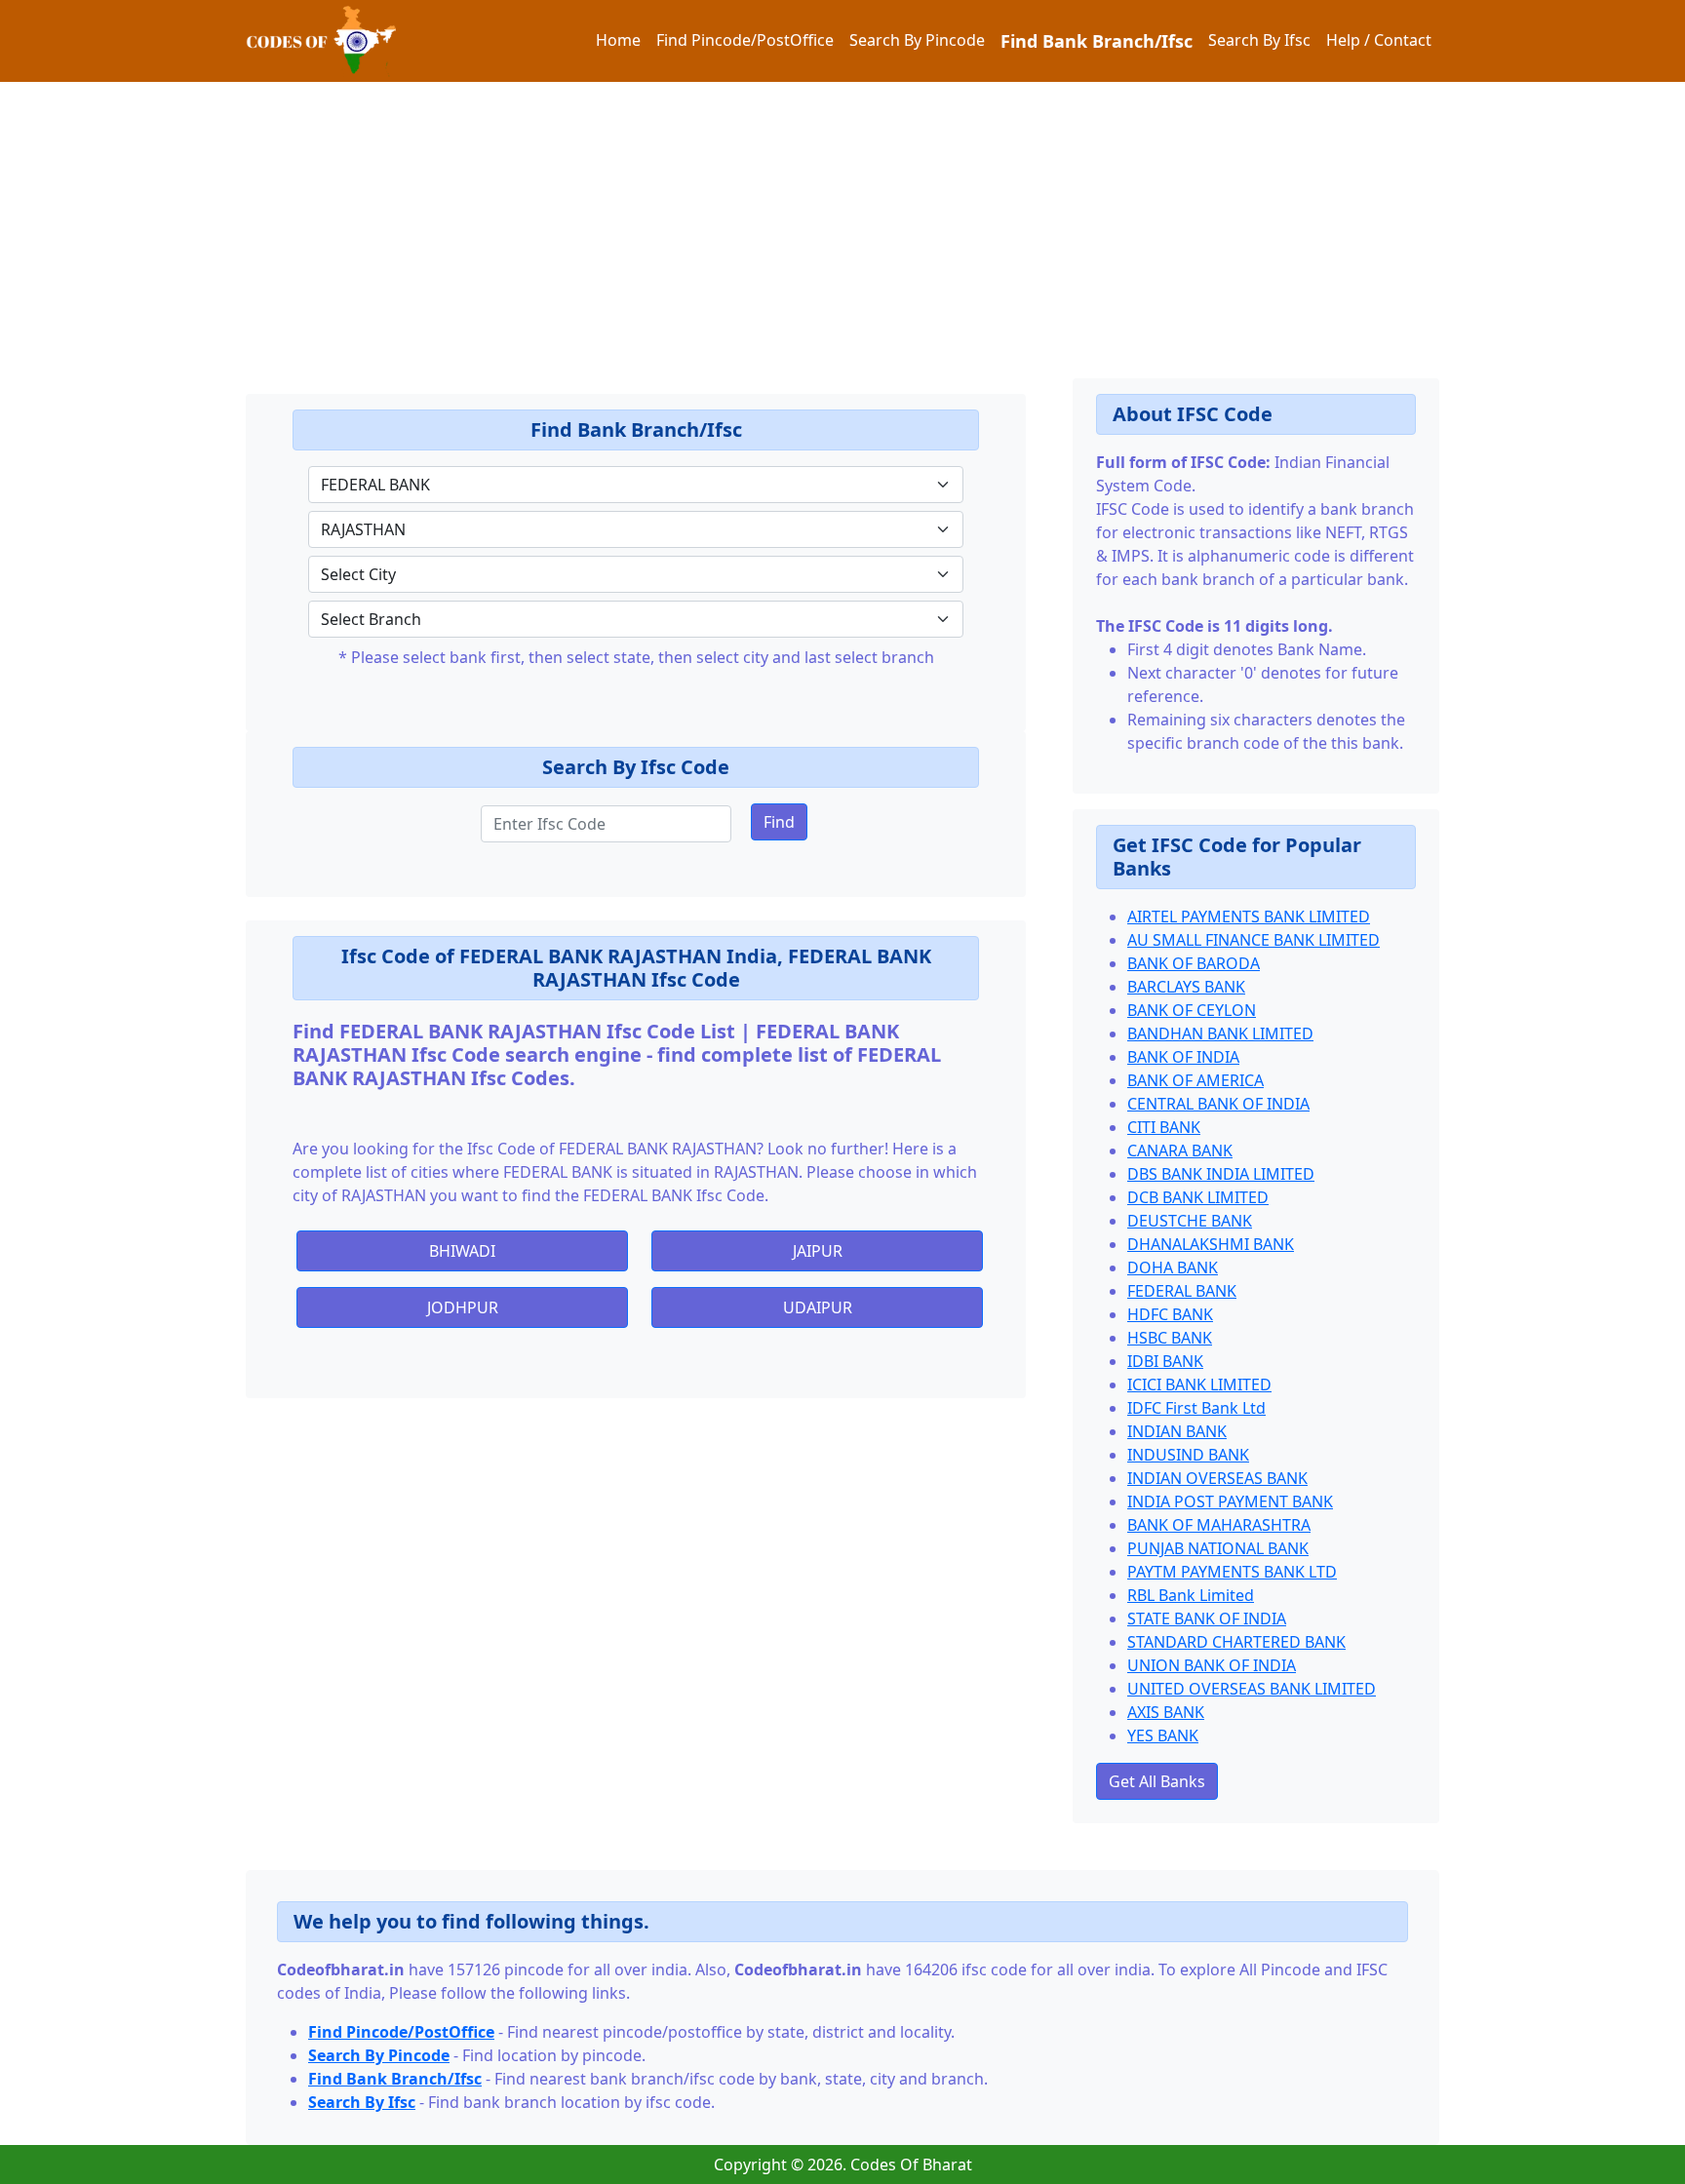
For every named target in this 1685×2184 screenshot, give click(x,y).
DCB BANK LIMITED (1198, 1197)
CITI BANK (1164, 1127)
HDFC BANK (1170, 1314)
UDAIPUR (818, 1307)
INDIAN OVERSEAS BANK (1217, 1478)
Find (779, 822)
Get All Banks (1157, 1781)
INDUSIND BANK (1188, 1455)
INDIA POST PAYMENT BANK (1230, 1501)
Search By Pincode (917, 40)
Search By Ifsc (1259, 40)
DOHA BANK (1173, 1267)
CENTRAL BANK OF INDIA (1218, 1104)
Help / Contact (1379, 40)
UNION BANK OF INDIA (1212, 1665)
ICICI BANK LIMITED (1199, 1384)
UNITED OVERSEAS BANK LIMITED (1252, 1689)
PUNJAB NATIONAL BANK (1218, 1548)
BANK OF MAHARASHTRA (1219, 1525)
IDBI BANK (1165, 1361)
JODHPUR (463, 1307)
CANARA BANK (1180, 1150)
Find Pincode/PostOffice (745, 40)
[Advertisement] (585, 218)
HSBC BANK (1170, 1338)
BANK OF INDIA (1183, 1057)
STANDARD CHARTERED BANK (1236, 1642)
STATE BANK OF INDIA (1207, 1618)
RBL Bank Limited (1191, 1595)
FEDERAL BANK (1182, 1291)
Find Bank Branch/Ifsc (1097, 41)
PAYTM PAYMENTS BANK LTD (1232, 1572)
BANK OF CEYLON (1192, 1010)
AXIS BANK (1166, 1712)
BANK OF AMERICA (1195, 1080)
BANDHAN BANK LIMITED (1220, 1033)
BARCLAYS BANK (1186, 987)
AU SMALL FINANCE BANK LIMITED (1254, 940)
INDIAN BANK (1177, 1431)
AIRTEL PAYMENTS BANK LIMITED (1249, 916)
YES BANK (1163, 1735)
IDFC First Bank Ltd (1196, 1408)
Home (618, 40)
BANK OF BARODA (1194, 963)
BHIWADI (462, 1251)
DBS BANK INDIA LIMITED (1221, 1174)
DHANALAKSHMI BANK (1211, 1244)
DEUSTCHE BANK (1190, 1221)
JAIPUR (818, 1251)
